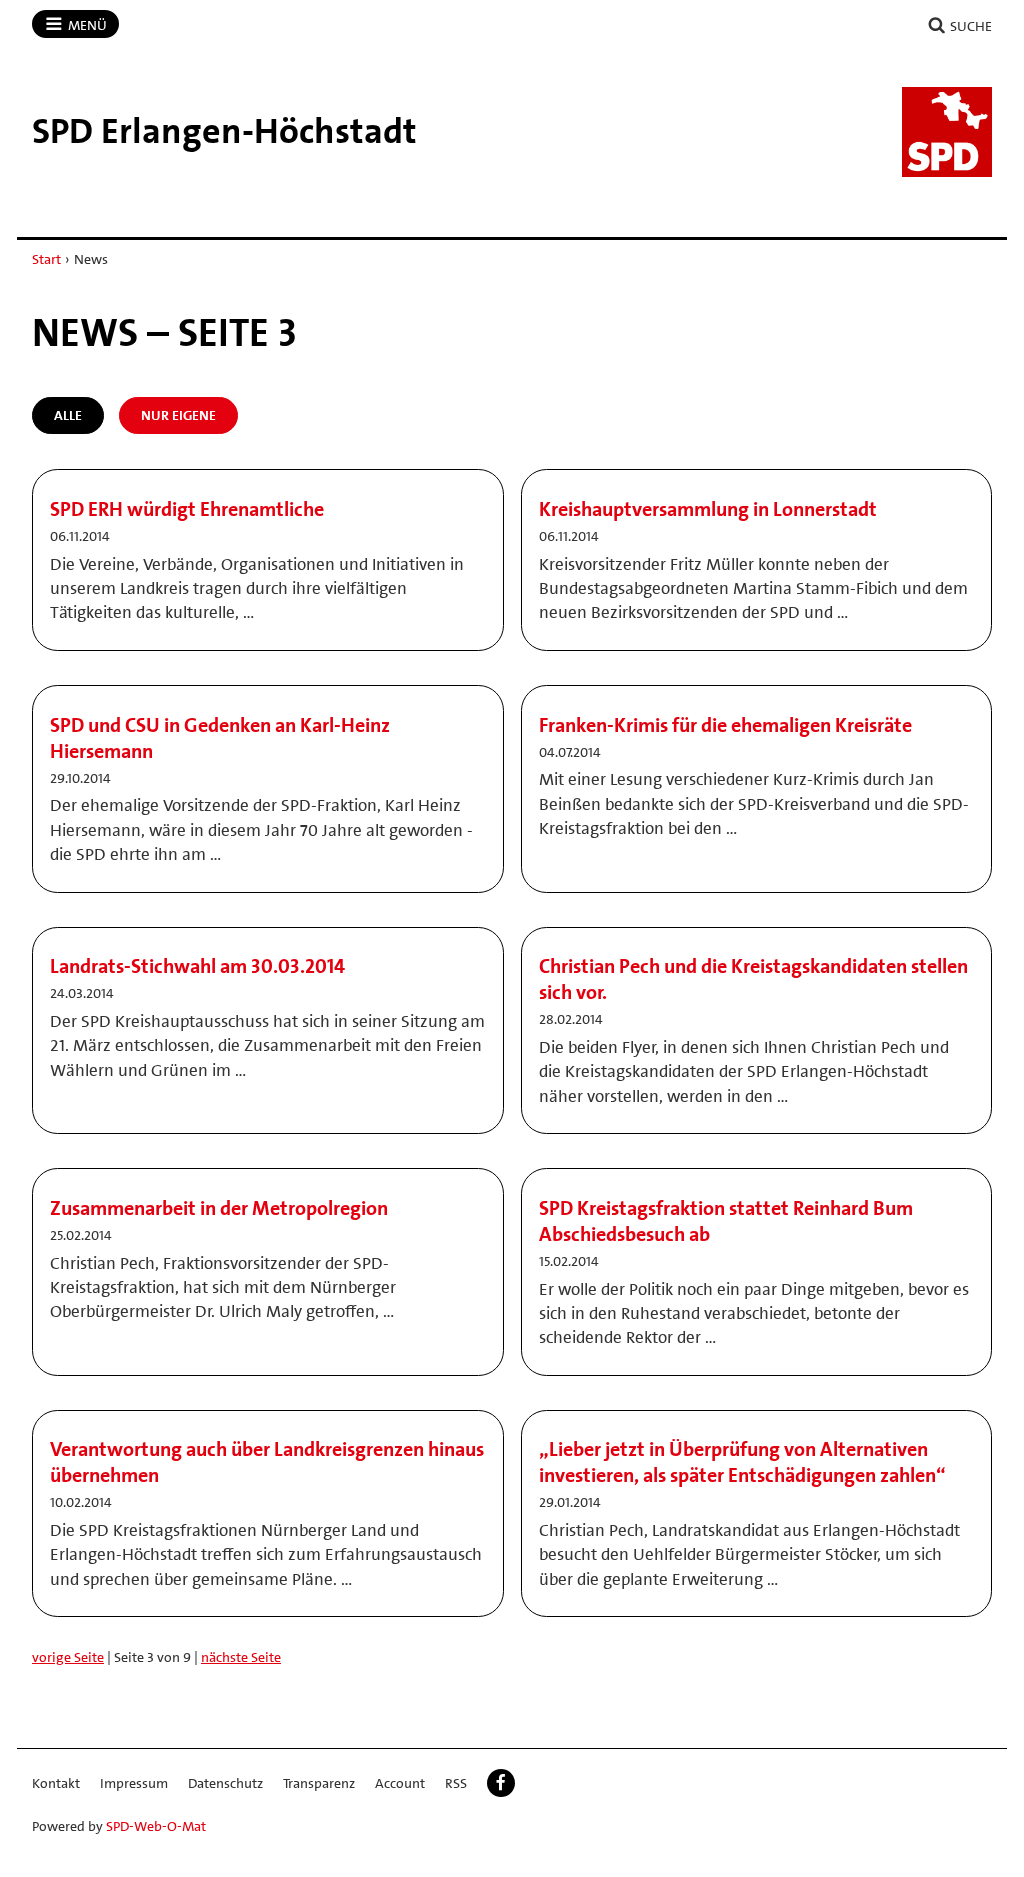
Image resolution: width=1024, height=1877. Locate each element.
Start (46, 259)
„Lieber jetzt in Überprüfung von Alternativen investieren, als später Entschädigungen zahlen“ (742, 1462)
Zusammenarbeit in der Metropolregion (219, 1208)
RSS (456, 1783)
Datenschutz (225, 1783)
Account (400, 1783)
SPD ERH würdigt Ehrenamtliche (187, 509)
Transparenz (319, 1783)
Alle (68, 415)
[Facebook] (501, 1783)
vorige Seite (68, 1657)
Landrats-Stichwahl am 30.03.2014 (197, 966)
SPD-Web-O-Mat (156, 1826)
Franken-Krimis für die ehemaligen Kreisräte (725, 725)
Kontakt (56, 1783)
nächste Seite (241, 1657)
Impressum (134, 1783)
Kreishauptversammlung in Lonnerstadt (708, 509)
